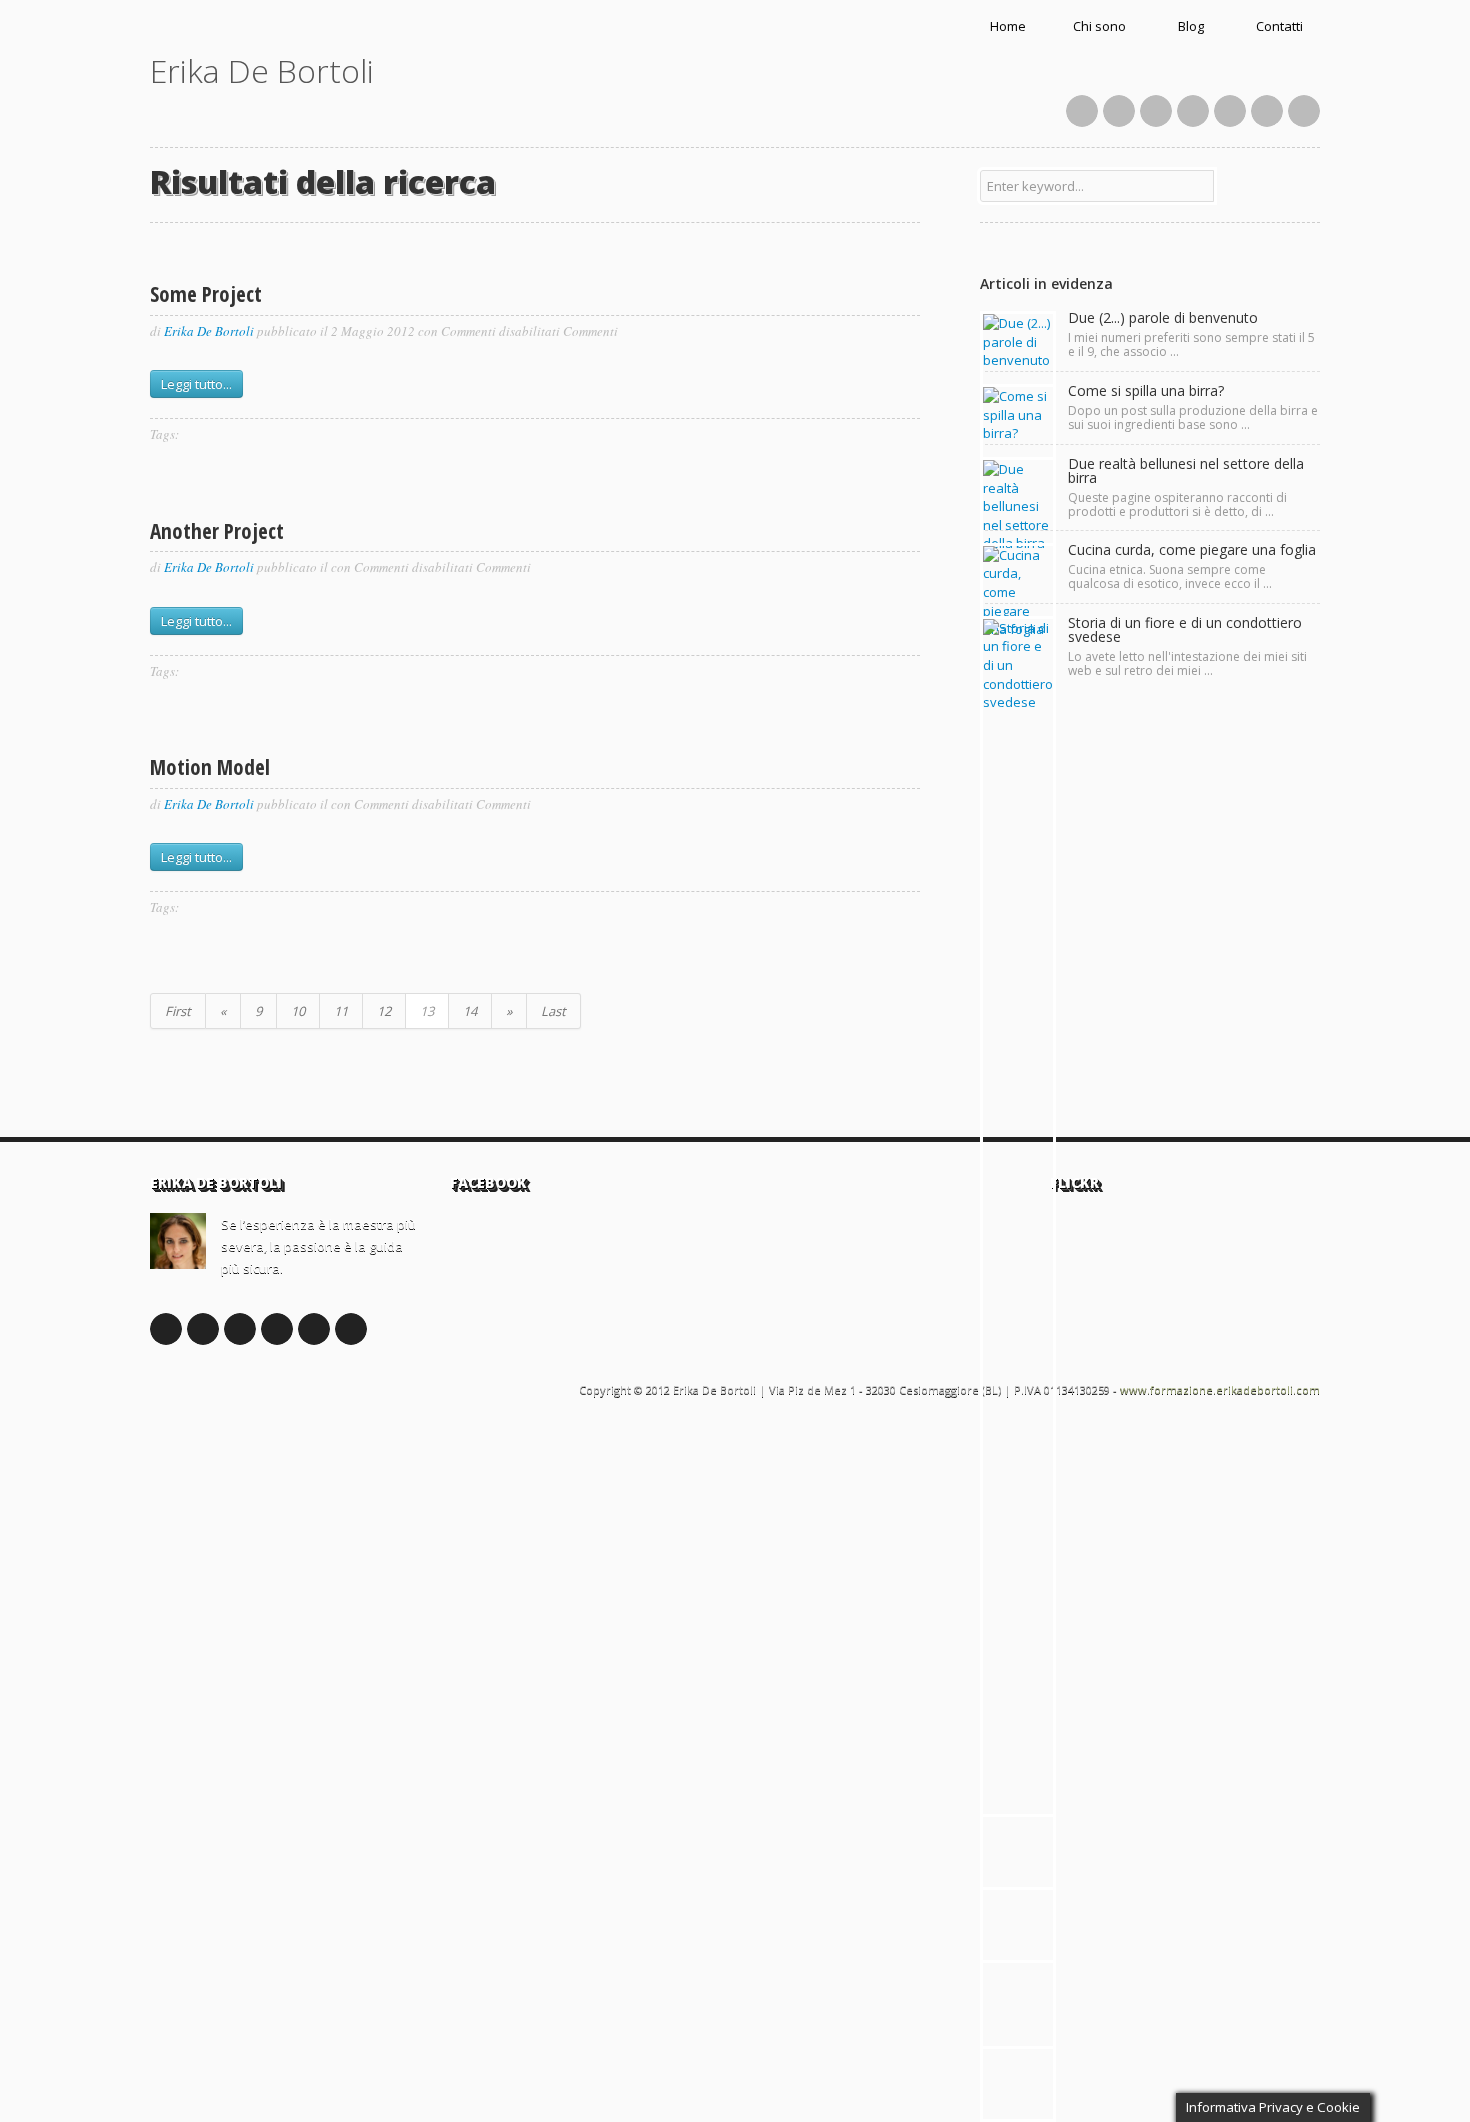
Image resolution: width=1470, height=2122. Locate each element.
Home (1008, 26)
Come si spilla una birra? (1146, 390)
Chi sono (1099, 26)
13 (427, 1011)
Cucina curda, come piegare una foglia (1192, 549)
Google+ (1156, 111)
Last (553, 1011)
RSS (1304, 111)
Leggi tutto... (196, 384)
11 (341, 1011)
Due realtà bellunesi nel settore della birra (1186, 470)
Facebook (1082, 111)
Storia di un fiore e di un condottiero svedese (1185, 629)
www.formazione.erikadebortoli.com (1220, 1389)
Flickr (1267, 111)
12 (384, 1011)
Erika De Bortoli (262, 70)
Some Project (206, 294)
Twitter (1119, 111)
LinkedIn (1230, 111)
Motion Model (210, 767)
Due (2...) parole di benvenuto (1163, 317)
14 (470, 1011)
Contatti (1279, 26)
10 (298, 1011)
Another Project (217, 531)
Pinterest (1193, 111)
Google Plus (240, 1329)
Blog (1191, 26)
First (178, 1011)
